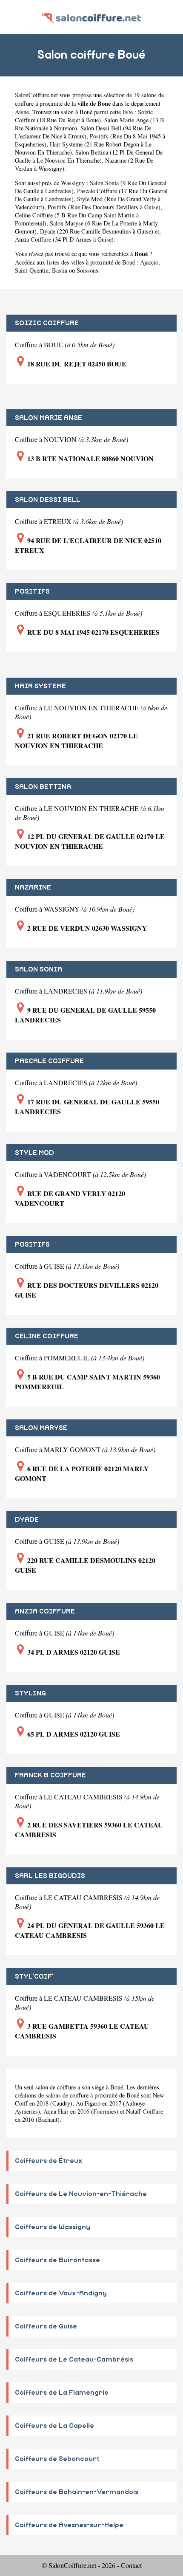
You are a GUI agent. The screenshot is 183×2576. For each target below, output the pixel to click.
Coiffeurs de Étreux (49, 2161)
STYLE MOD (34, 1153)
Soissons (87, 270)
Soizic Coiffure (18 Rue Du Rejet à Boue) (84, 116)
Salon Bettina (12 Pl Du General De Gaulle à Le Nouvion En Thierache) (89, 156)
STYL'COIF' (34, 1976)
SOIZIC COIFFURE (47, 323)
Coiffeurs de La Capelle (54, 2426)
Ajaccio (149, 262)
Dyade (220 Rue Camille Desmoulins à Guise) (97, 231)
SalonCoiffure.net (36, 95)
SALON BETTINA (43, 787)
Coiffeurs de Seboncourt (57, 2459)
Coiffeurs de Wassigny (53, 2227)
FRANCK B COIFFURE (50, 1775)
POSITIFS (32, 591)
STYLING (30, 1693)
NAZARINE (33, 887)
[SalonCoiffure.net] (91, 17)
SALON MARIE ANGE (49, 418)
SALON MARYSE (41, 1428)
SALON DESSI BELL (48, 500)
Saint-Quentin (32, 270)
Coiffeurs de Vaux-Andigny (61, 2293)
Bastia (60, 270)
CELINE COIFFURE (47, 1336)
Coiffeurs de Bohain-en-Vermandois (77, 2492)
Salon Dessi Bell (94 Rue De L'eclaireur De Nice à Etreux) (83, 132)
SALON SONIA (39, 969)
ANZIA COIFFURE (45, 1611)
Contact (131, 2565)
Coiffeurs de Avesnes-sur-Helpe (69, 2525)
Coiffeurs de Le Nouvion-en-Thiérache (81, 2194)
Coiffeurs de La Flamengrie (62, 2393)
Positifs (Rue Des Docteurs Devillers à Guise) (104, 207)
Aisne (22, 112)
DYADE (27, 1520)
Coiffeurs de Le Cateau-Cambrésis (74, 2359)
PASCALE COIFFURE (49, 1061)
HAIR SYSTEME (40, 686)
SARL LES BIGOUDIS (50, 1876)
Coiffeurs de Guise (46, 2326)
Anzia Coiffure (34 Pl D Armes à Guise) (64, 239)
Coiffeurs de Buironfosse (57, 2260)
